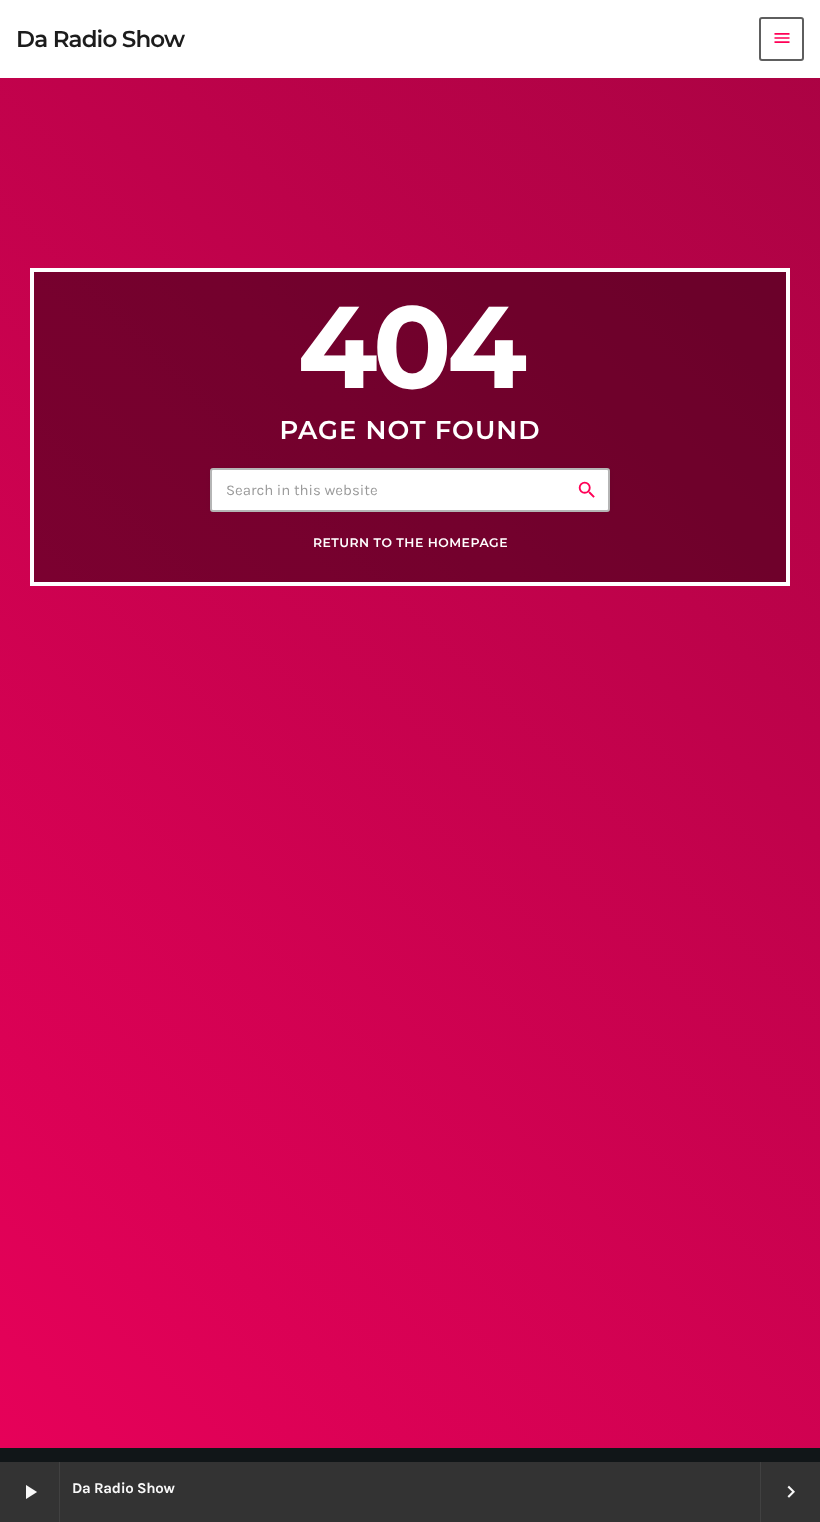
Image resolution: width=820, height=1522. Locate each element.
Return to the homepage (410, 543)
